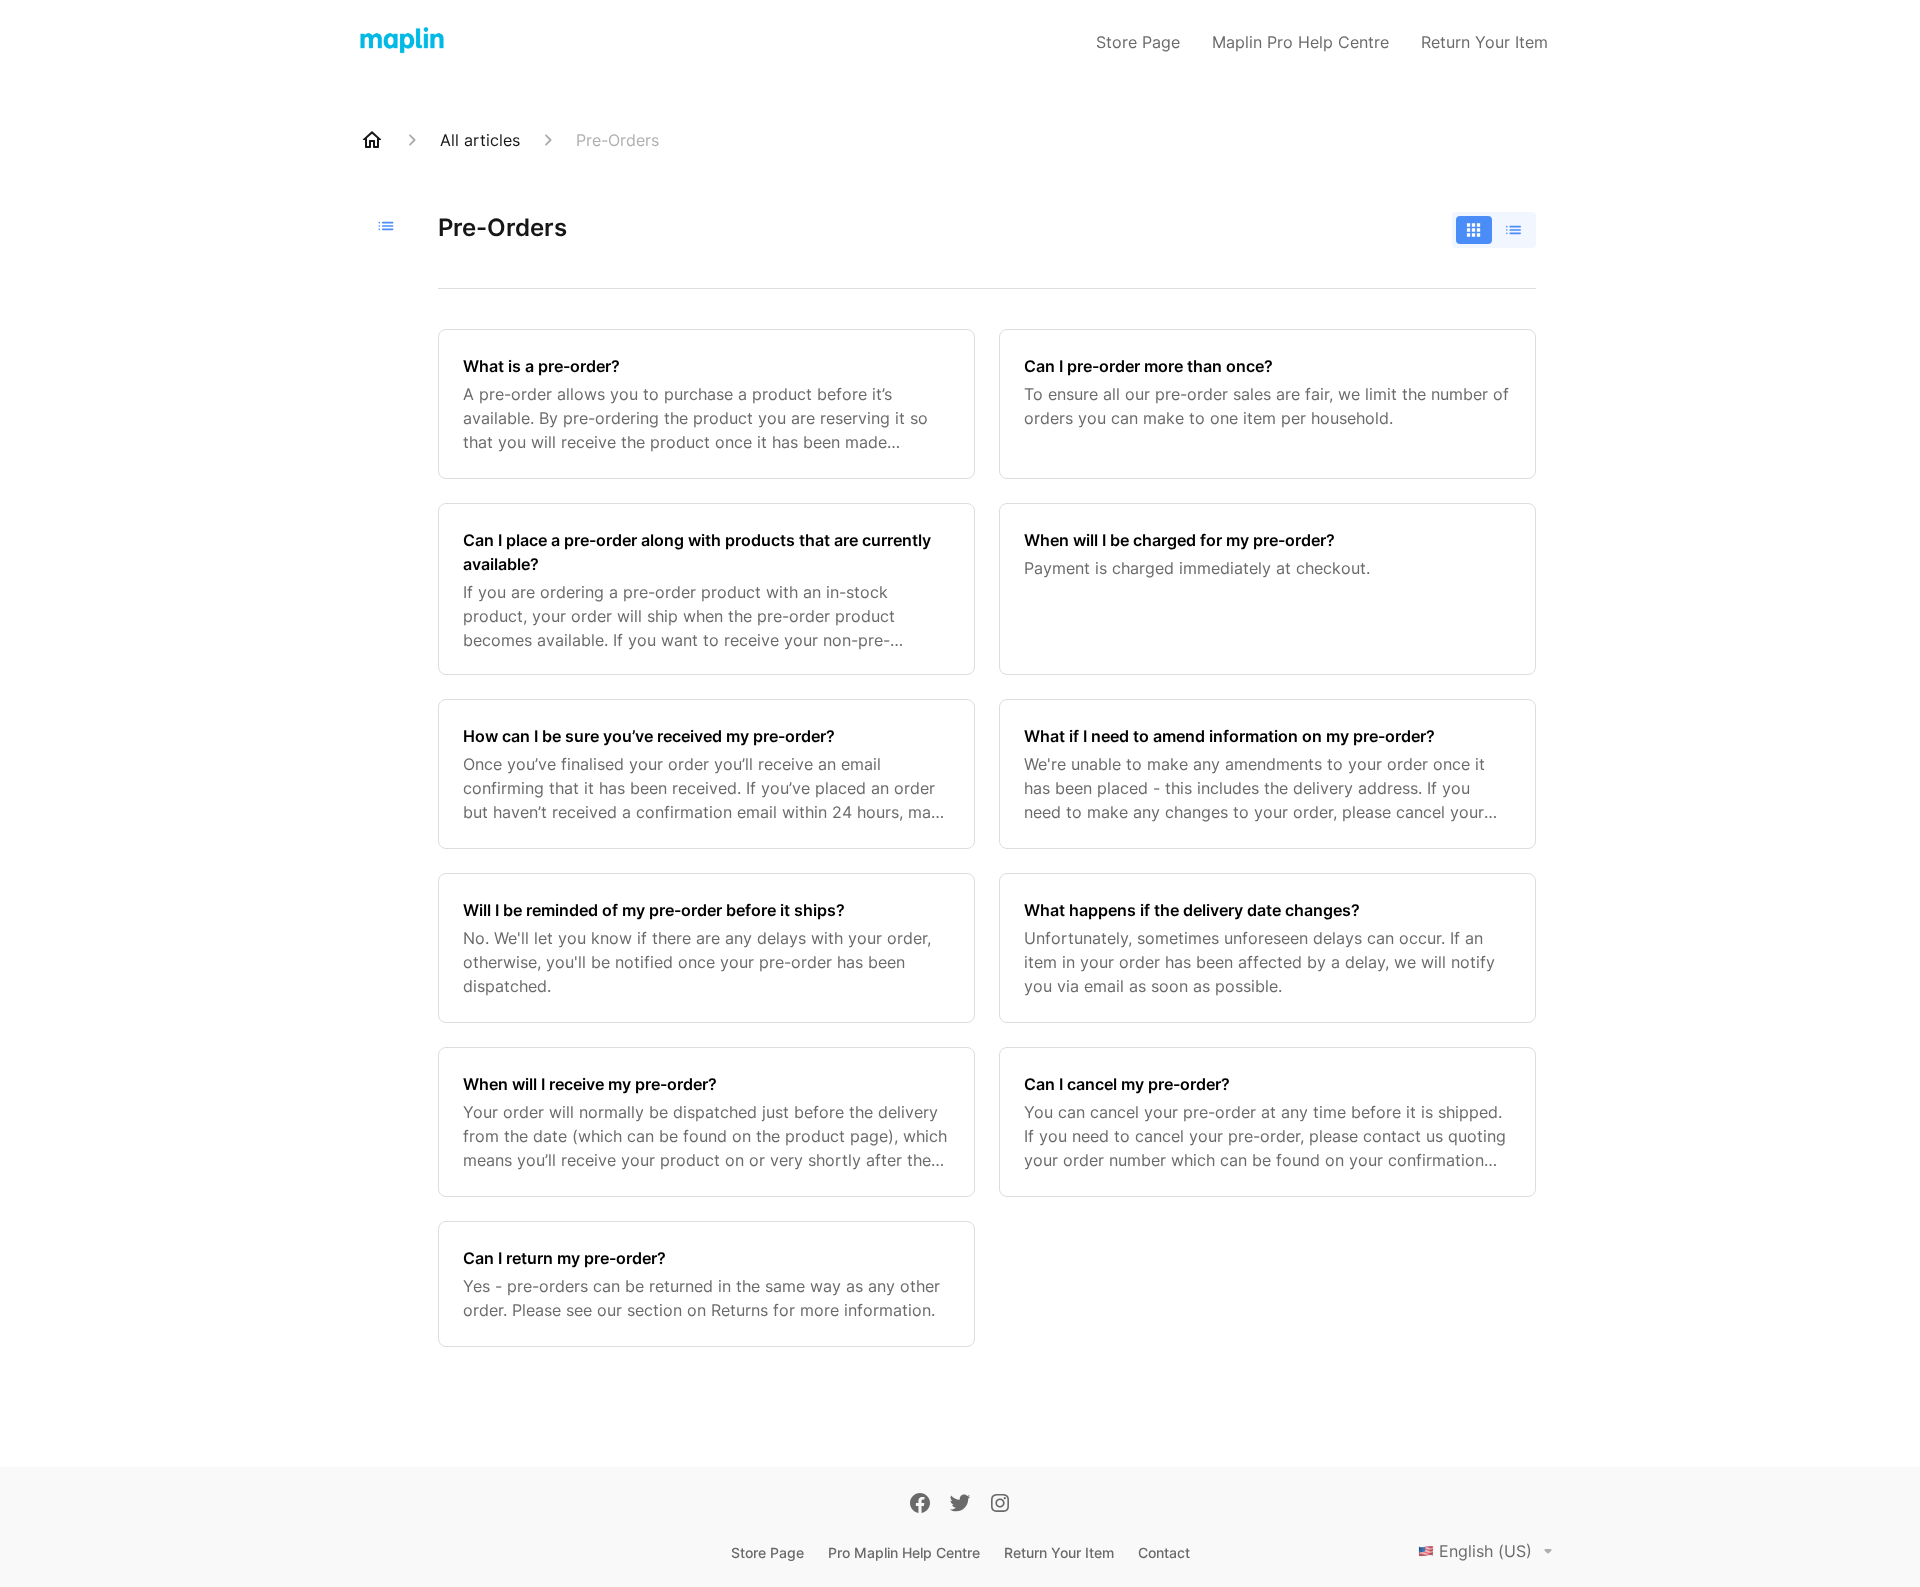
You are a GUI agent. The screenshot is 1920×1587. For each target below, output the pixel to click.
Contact (1164, 1552)
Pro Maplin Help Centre (904, 1552)
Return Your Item (1484, 42)
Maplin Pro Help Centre (1300, 42)
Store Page (1138, 42)
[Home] (372, 140)
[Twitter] (960, 1505)
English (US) (1485, 1551)
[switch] (1494, 230)
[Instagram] (1000, 1505)
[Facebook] (920, 1505)
